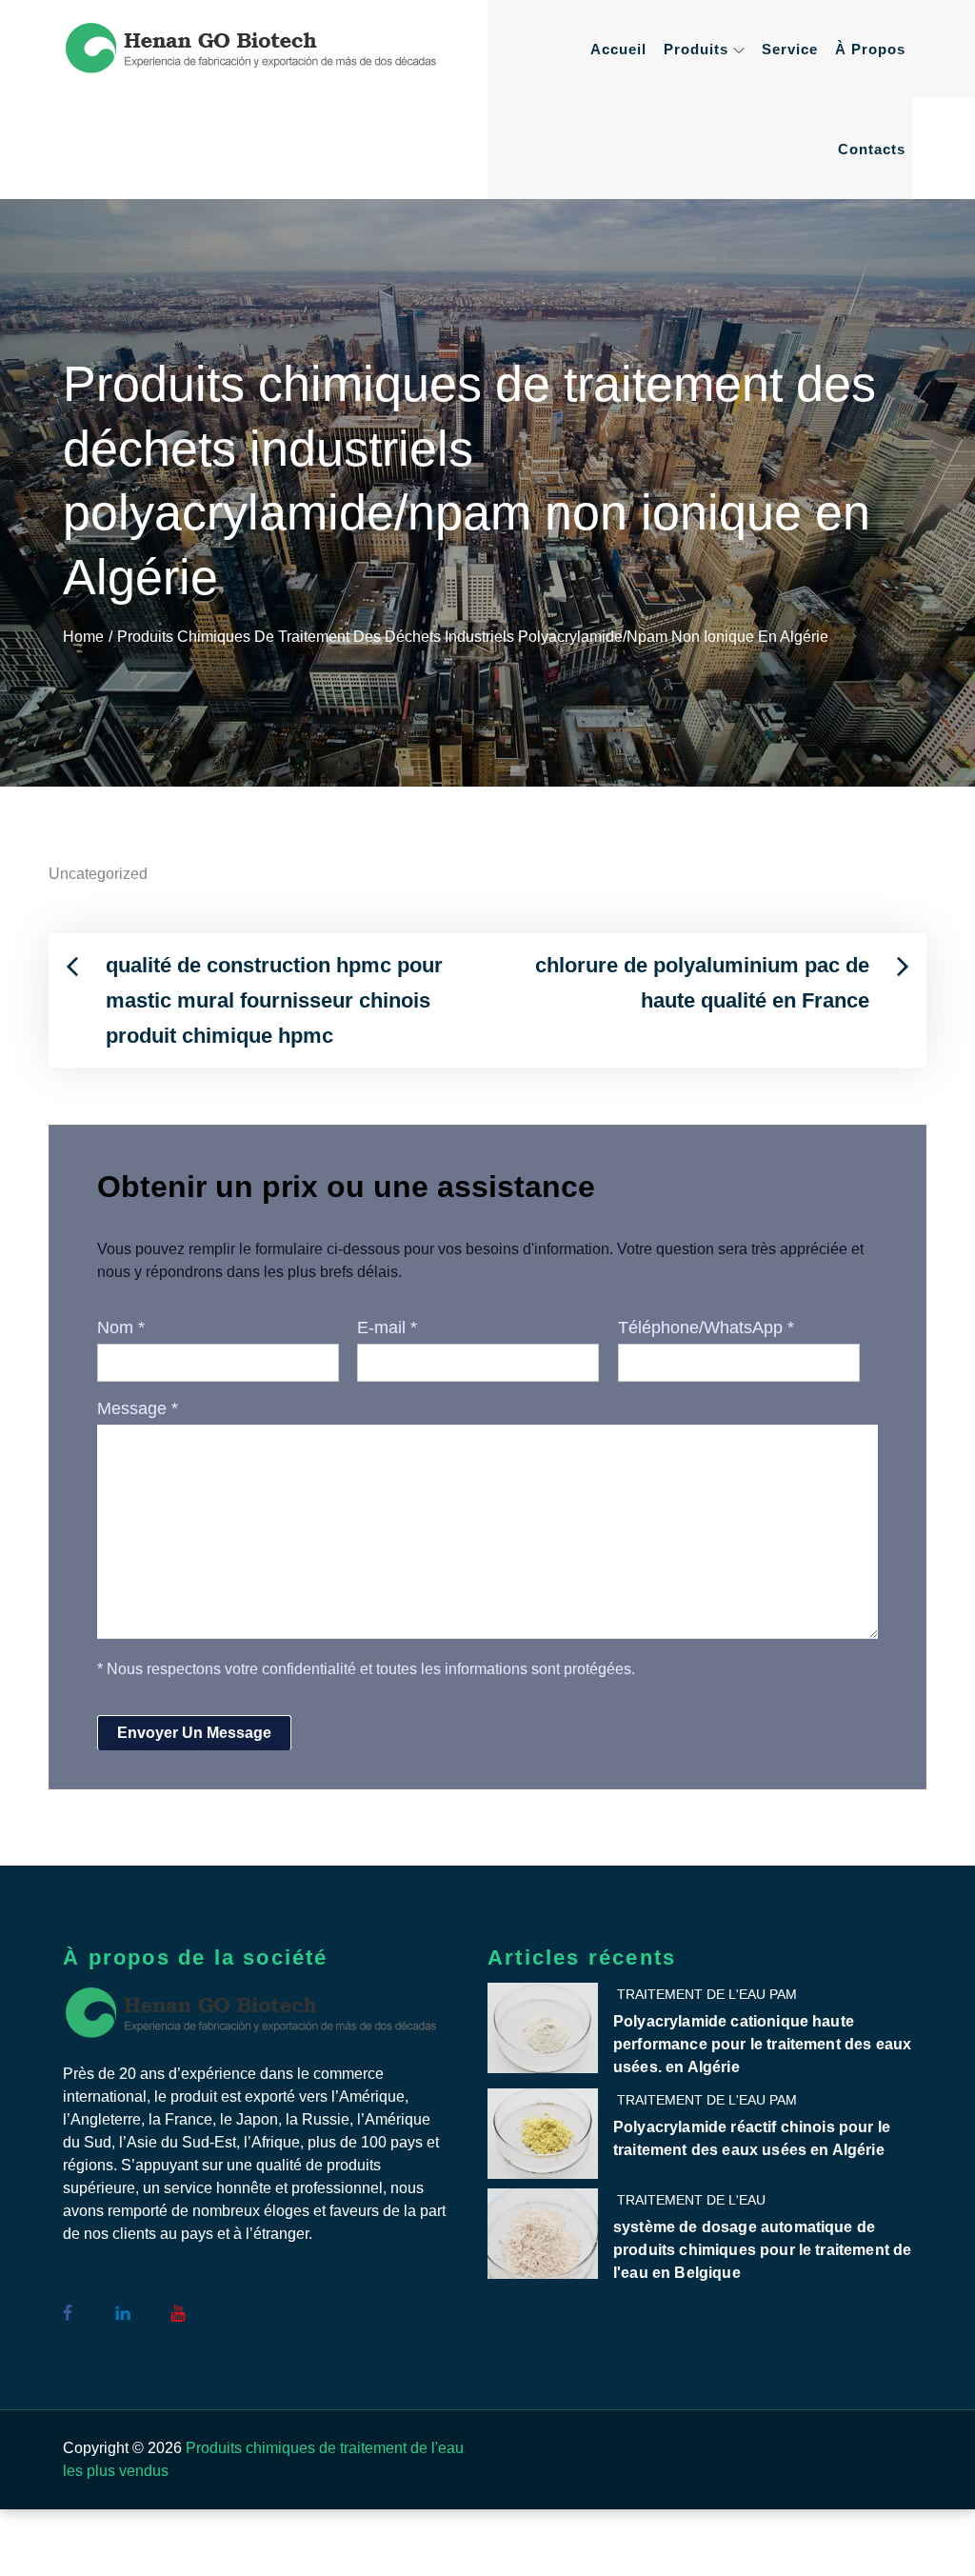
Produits (696, 49)
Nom (121, 1328)
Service (790, 49)
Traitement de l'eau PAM (707, 1994)
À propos (870, 49)
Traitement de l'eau (691, 2200)
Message (138, 1408)
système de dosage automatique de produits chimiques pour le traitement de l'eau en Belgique (762, 2250)
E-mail (387, 1328)
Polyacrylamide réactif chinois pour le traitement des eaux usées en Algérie (752, 2138)
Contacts (872, 149)
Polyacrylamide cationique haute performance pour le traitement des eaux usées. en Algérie (762, 2044)
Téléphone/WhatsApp (706, 1328)
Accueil (618, 49)
